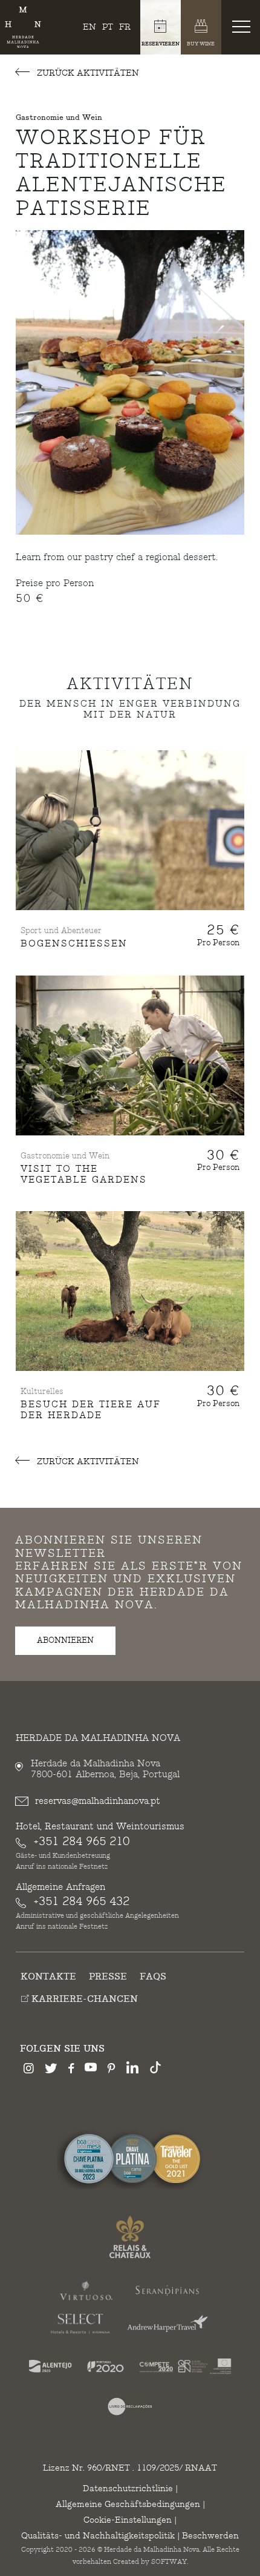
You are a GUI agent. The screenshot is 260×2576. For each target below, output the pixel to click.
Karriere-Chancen (83, 1999)
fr (125, 27)
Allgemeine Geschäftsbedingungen (128, 2504)
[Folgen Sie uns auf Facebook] (71, 2070)
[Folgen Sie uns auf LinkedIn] (132, 2069)
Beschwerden (210, 2536)
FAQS (153, 1977)
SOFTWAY (169, 2562)
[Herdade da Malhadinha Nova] (23, 28)
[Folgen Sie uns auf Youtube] (91, 2069)
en (89, 27)
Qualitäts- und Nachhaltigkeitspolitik (98, 2536)
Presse (108, 1977)
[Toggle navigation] (244, 26)
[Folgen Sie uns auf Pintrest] (112, 2070)
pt (108, 27)
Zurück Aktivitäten (87, 73)
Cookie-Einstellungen (128, 2520)
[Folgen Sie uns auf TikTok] (155, 2069)
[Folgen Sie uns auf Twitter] (51, 2070)
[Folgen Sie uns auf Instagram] (29, 2070)
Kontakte (48, 1977)
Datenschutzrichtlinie (128, 2488)
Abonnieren (65, 1640)
